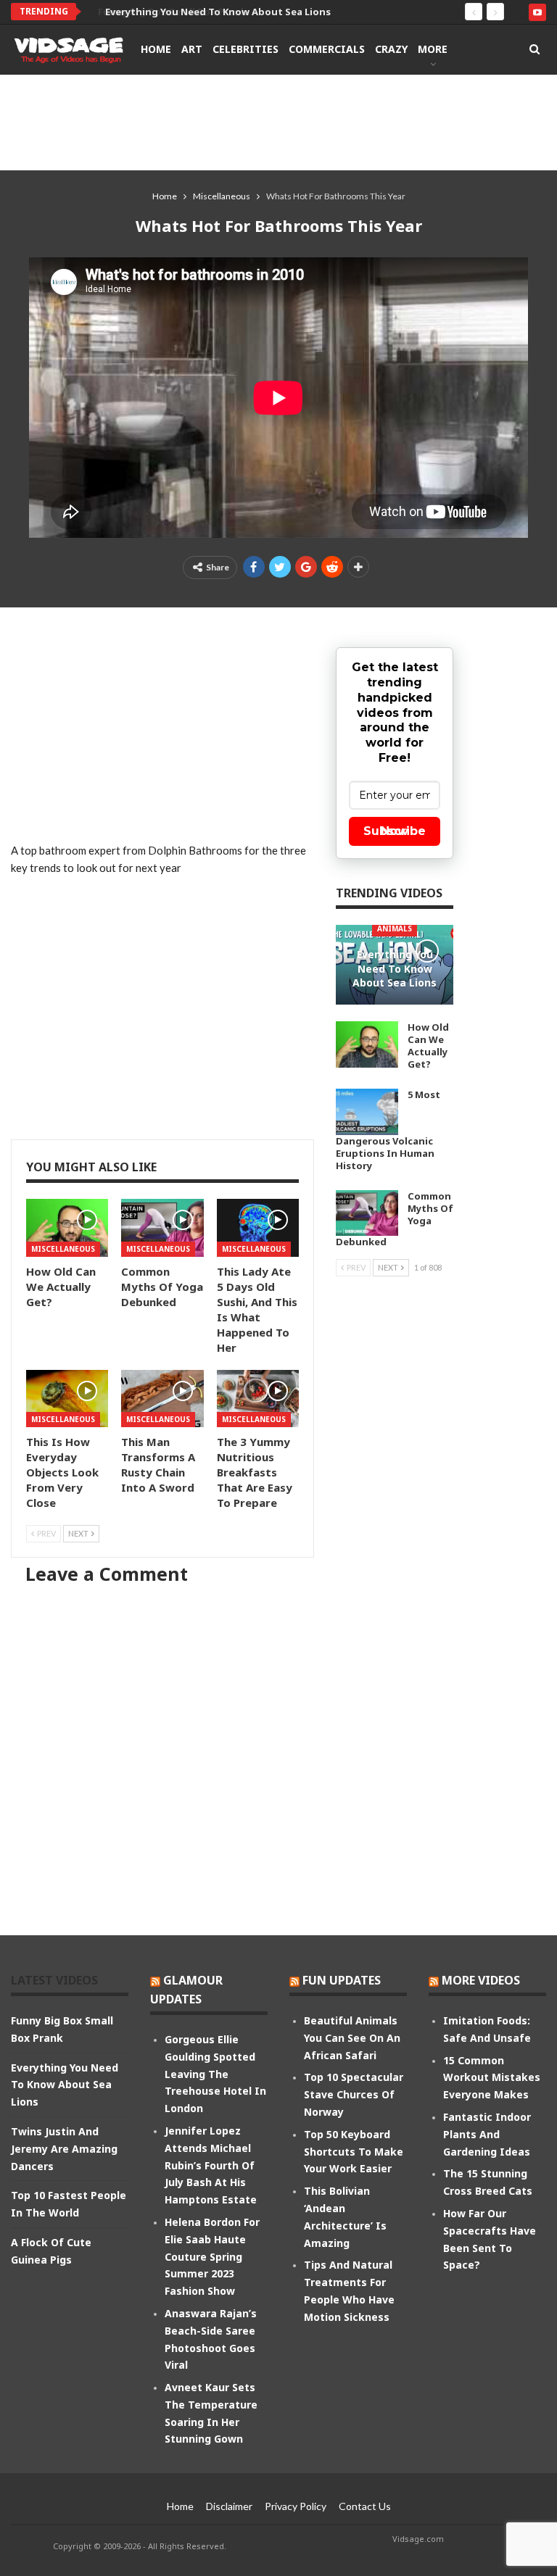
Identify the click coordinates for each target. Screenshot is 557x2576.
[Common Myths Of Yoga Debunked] (162, 1227)
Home (156, 49)
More (433, 49)
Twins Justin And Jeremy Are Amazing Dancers (64, 2149)
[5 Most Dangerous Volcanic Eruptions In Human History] (367, 1112)
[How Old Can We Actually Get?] (67, 1227)
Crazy (391, 49)
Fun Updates (342, 1980)
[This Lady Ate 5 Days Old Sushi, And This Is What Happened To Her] (258, 1227)
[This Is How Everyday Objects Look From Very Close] (67, 1399)
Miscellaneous (63, 1249)
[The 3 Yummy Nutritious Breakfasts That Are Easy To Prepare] (258, 1399)
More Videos (481, 1980)
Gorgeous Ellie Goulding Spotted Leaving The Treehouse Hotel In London (215, 2074)
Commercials (327, 49)
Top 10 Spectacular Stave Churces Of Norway (354, 2094)
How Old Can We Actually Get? (428, 1046)
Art (192, 49)
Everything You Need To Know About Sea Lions (203, 12)
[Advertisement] (278, 122)
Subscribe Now (395, 831)
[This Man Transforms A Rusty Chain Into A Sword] (162, 1399)
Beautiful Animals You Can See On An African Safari (352, 2038)
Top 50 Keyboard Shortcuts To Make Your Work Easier (354, 2152)
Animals (395, 928)
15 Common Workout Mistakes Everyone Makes (492, 2078)
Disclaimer (229, 2506)
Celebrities (246, 49)
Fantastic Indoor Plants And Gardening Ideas (487, 2134)
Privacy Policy (296, 2506)
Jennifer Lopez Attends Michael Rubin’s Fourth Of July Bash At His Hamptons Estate (211, 2165)
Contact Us (365, 2506)
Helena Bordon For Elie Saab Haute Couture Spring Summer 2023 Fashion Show (212, 2256)
